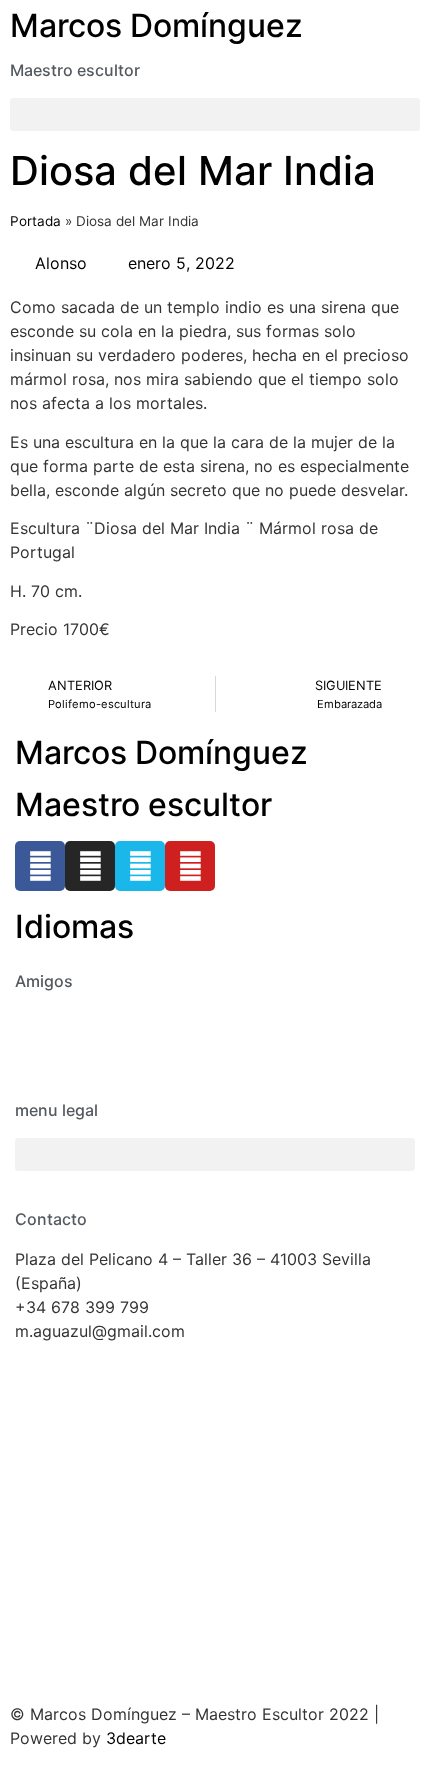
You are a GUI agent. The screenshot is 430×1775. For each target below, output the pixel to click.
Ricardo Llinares (75, 1045)
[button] (215, 114)
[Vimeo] (140, 866)
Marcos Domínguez (156, 25)
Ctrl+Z (39, 1021)
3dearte (136, 1738)
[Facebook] (40, 866)
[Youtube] (190, 866)
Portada (35, 221)
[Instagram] (90, 866)
